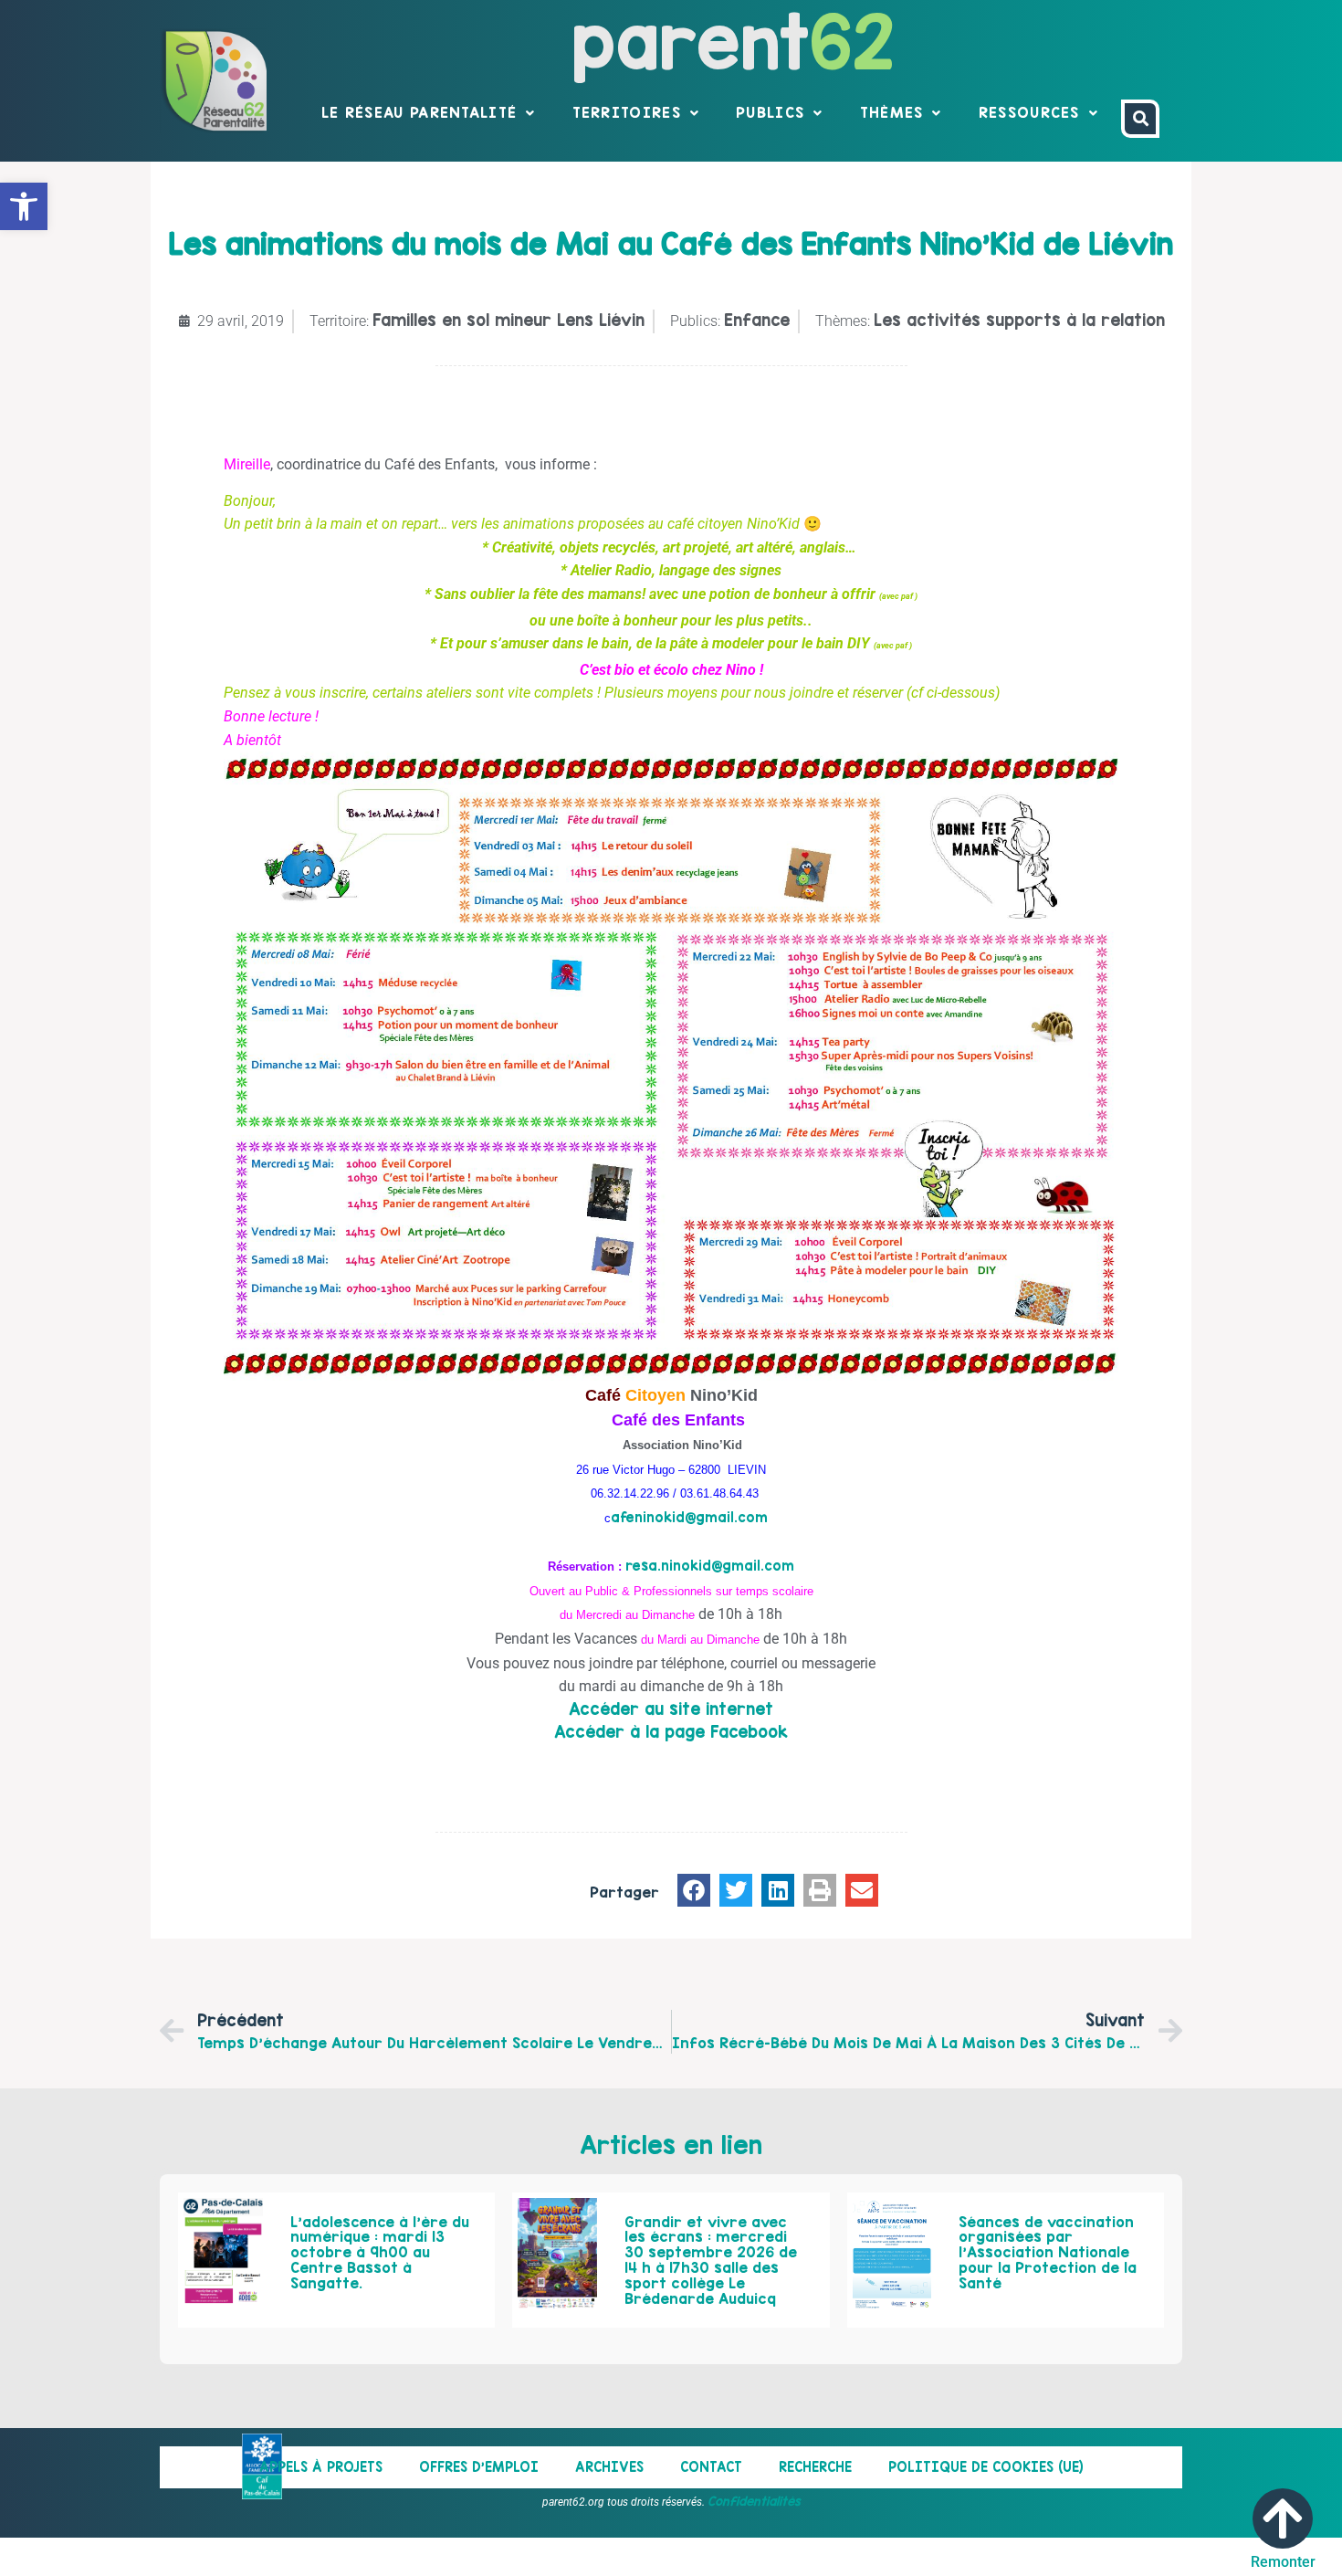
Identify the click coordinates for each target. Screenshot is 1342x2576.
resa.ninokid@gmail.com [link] (710, 1566)
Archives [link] (609, 2467)
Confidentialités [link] (754, 2501)
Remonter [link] (1283, 2562)
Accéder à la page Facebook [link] (671, 1732)
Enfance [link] (757, 320)
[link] (24, 206)
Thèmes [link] (892, 112)
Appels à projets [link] (321, 2467)
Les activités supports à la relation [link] (1019, 320)
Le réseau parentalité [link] (419, 112)
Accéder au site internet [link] (671, 1709)
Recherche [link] (815, 2467)
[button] (694, 1890)
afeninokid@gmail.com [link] (689, 1517)
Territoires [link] (627, 112)
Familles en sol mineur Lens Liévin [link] (508, 320)
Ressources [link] (1029, 112)
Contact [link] (711, 2467)
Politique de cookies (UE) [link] (986, 2467)
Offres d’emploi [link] (479, 2467)
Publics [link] (770, 112)
